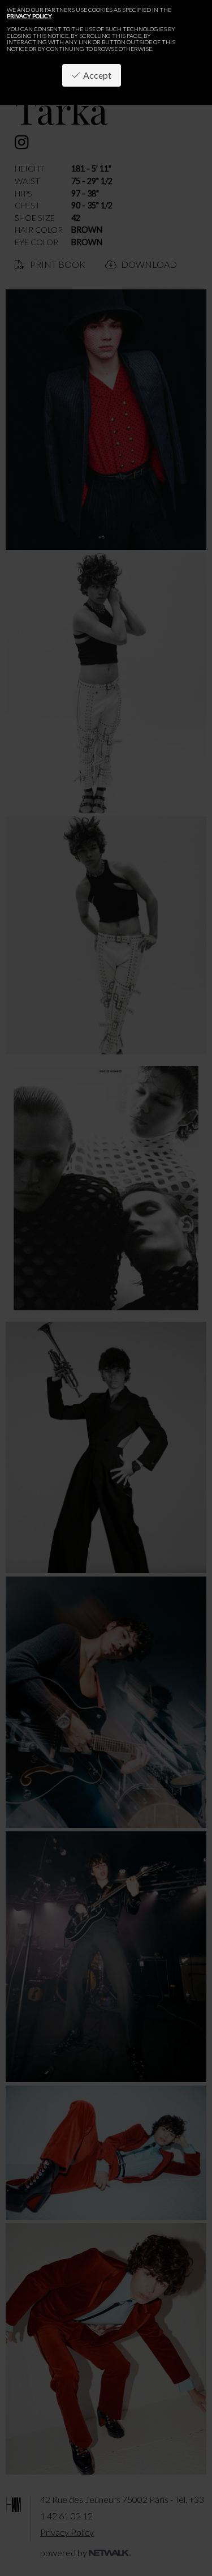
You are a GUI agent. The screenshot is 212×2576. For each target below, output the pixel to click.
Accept (96, 75)
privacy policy (29, 16)
